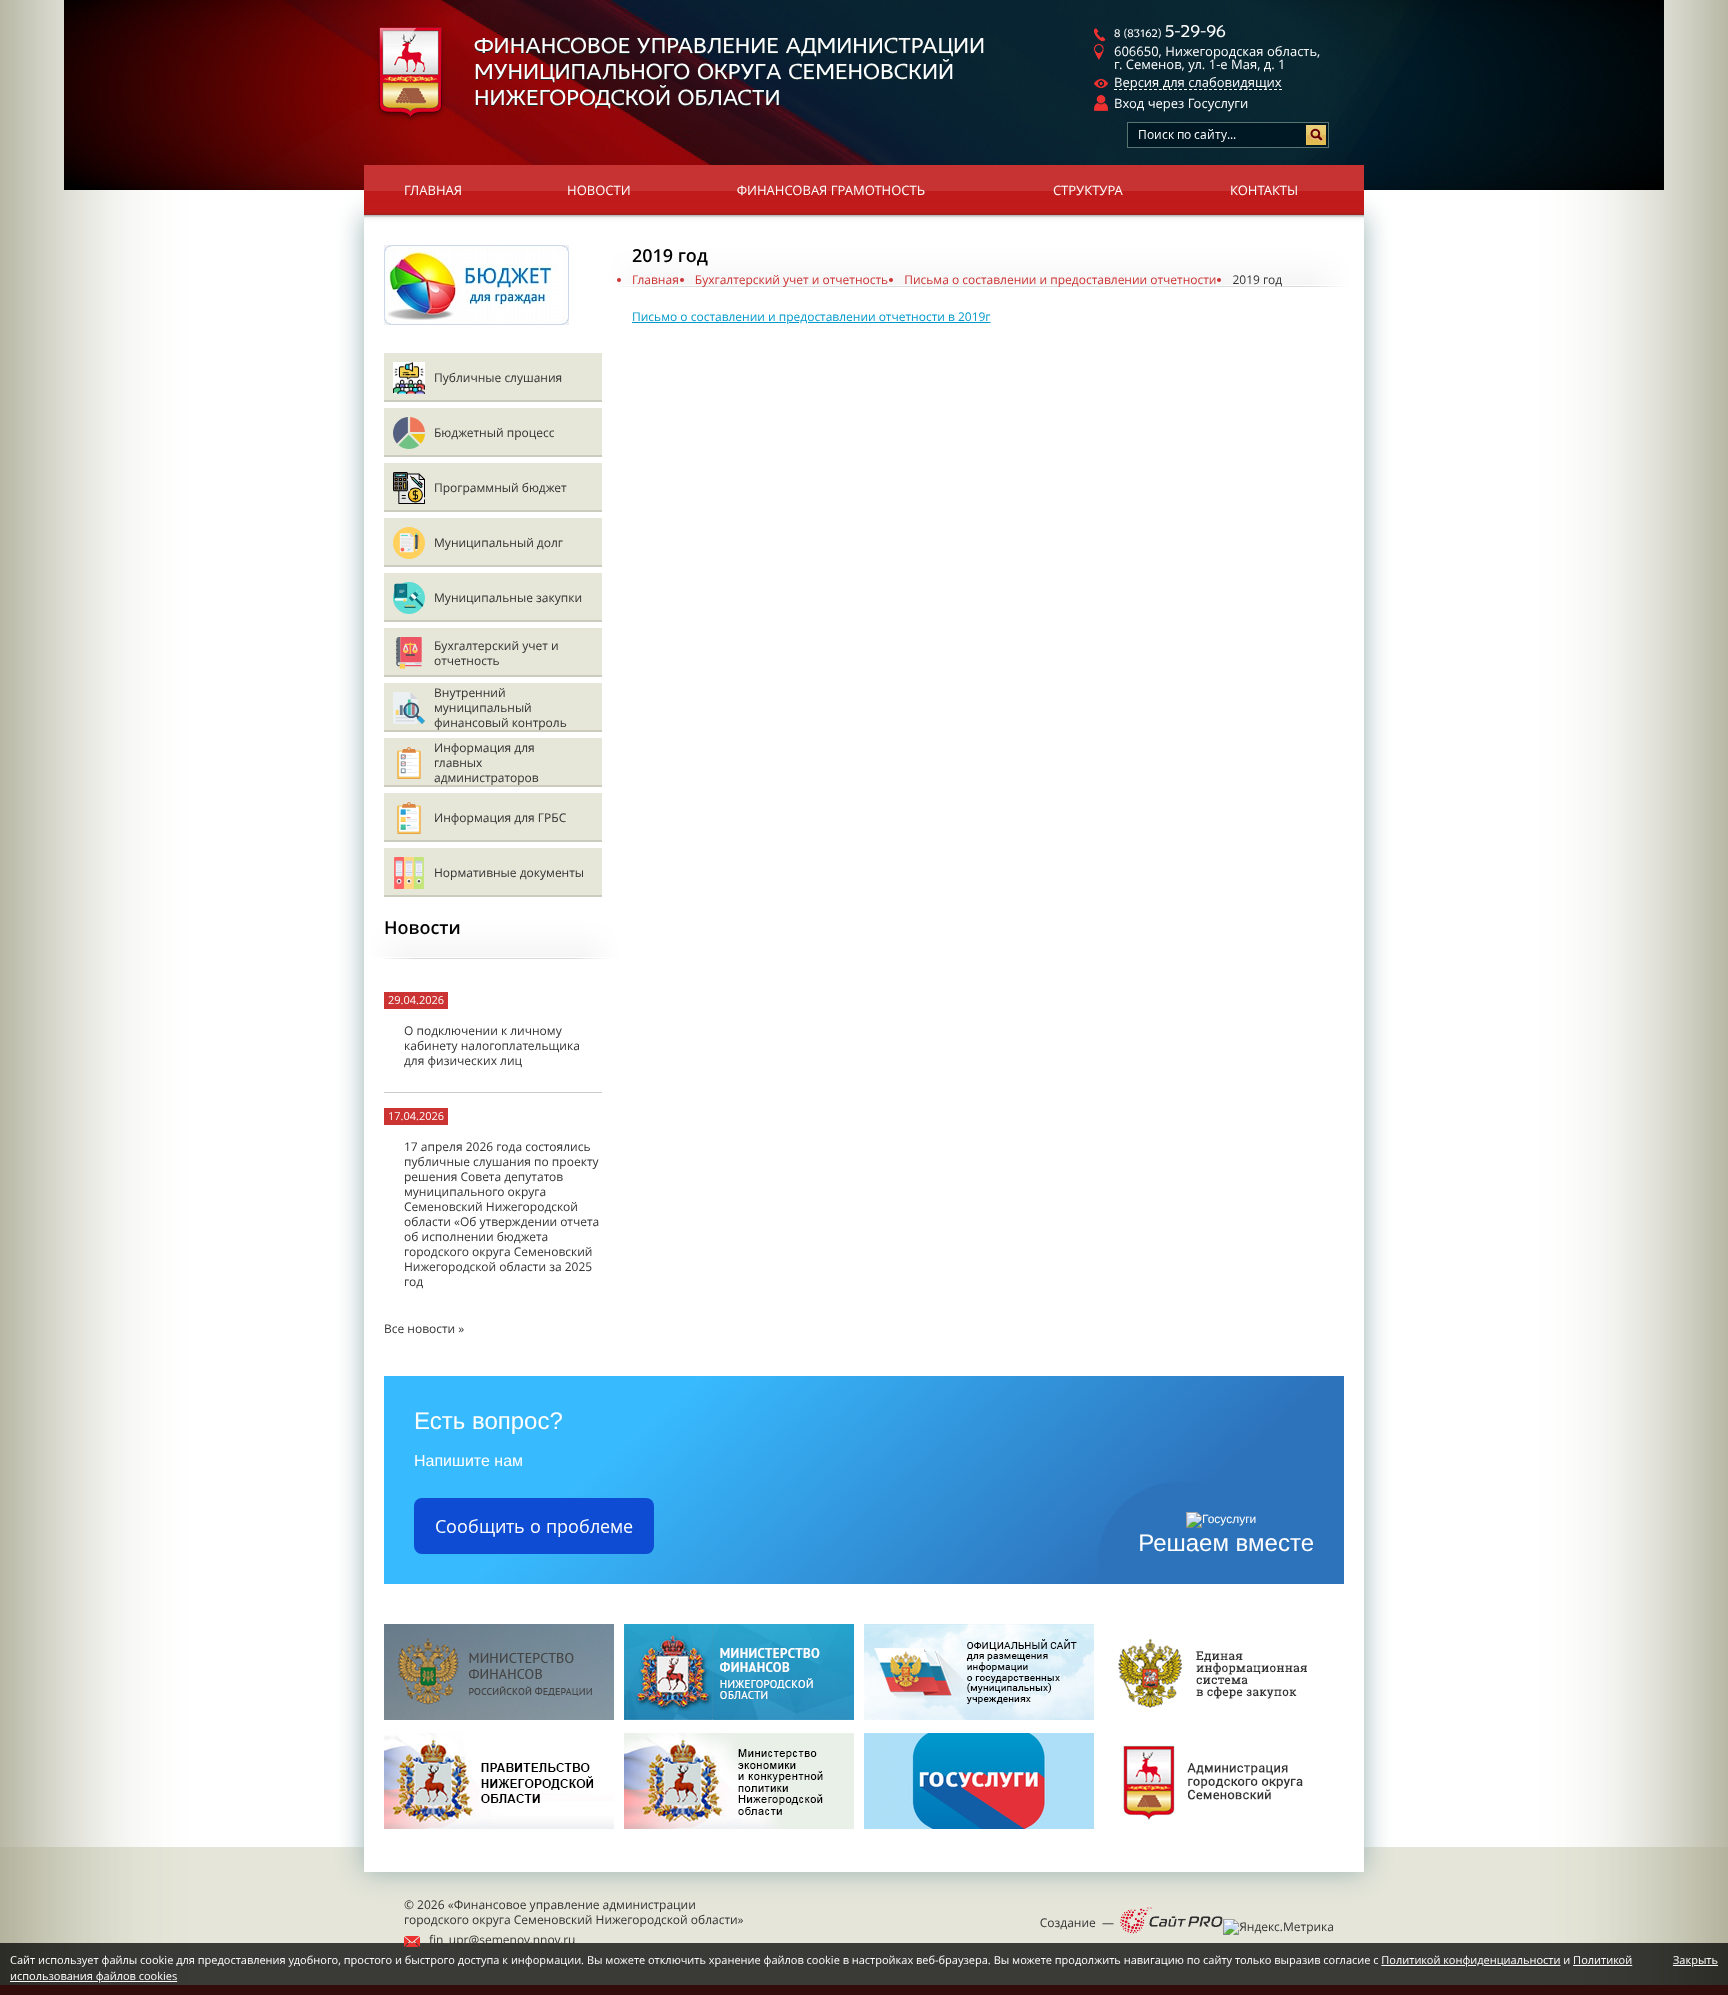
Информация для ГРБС (500, 817)
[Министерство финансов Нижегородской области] (739, 1715)
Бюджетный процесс (494, 432)
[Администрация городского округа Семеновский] (1219, 1834)
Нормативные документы (509, 872)
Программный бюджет (500, 487)
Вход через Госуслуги (1181, 103)
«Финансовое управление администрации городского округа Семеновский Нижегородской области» (574, 1912)
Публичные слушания (498, 377)
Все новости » (424, 1328)
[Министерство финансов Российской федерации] (499, 1715)
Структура (1088, 190)
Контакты (1264, 190)
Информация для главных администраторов (486, 762)
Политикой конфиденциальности (1470, 1960)
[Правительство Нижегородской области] (499, 1834)
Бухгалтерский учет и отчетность (496, 653)
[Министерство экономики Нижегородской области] (739, 1834)
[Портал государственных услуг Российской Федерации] (979, 1834)
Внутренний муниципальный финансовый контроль (500, 707)
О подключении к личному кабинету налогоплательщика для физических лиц (492, 1045)
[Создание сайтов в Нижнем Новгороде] (1171, 1922)
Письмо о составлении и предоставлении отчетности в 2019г (811, 316)
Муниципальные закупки (508, 597)
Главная (433, 190)
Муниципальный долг (498, 542)
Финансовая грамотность (831, 190)
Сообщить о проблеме (534, 1526)
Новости (599, 190)
